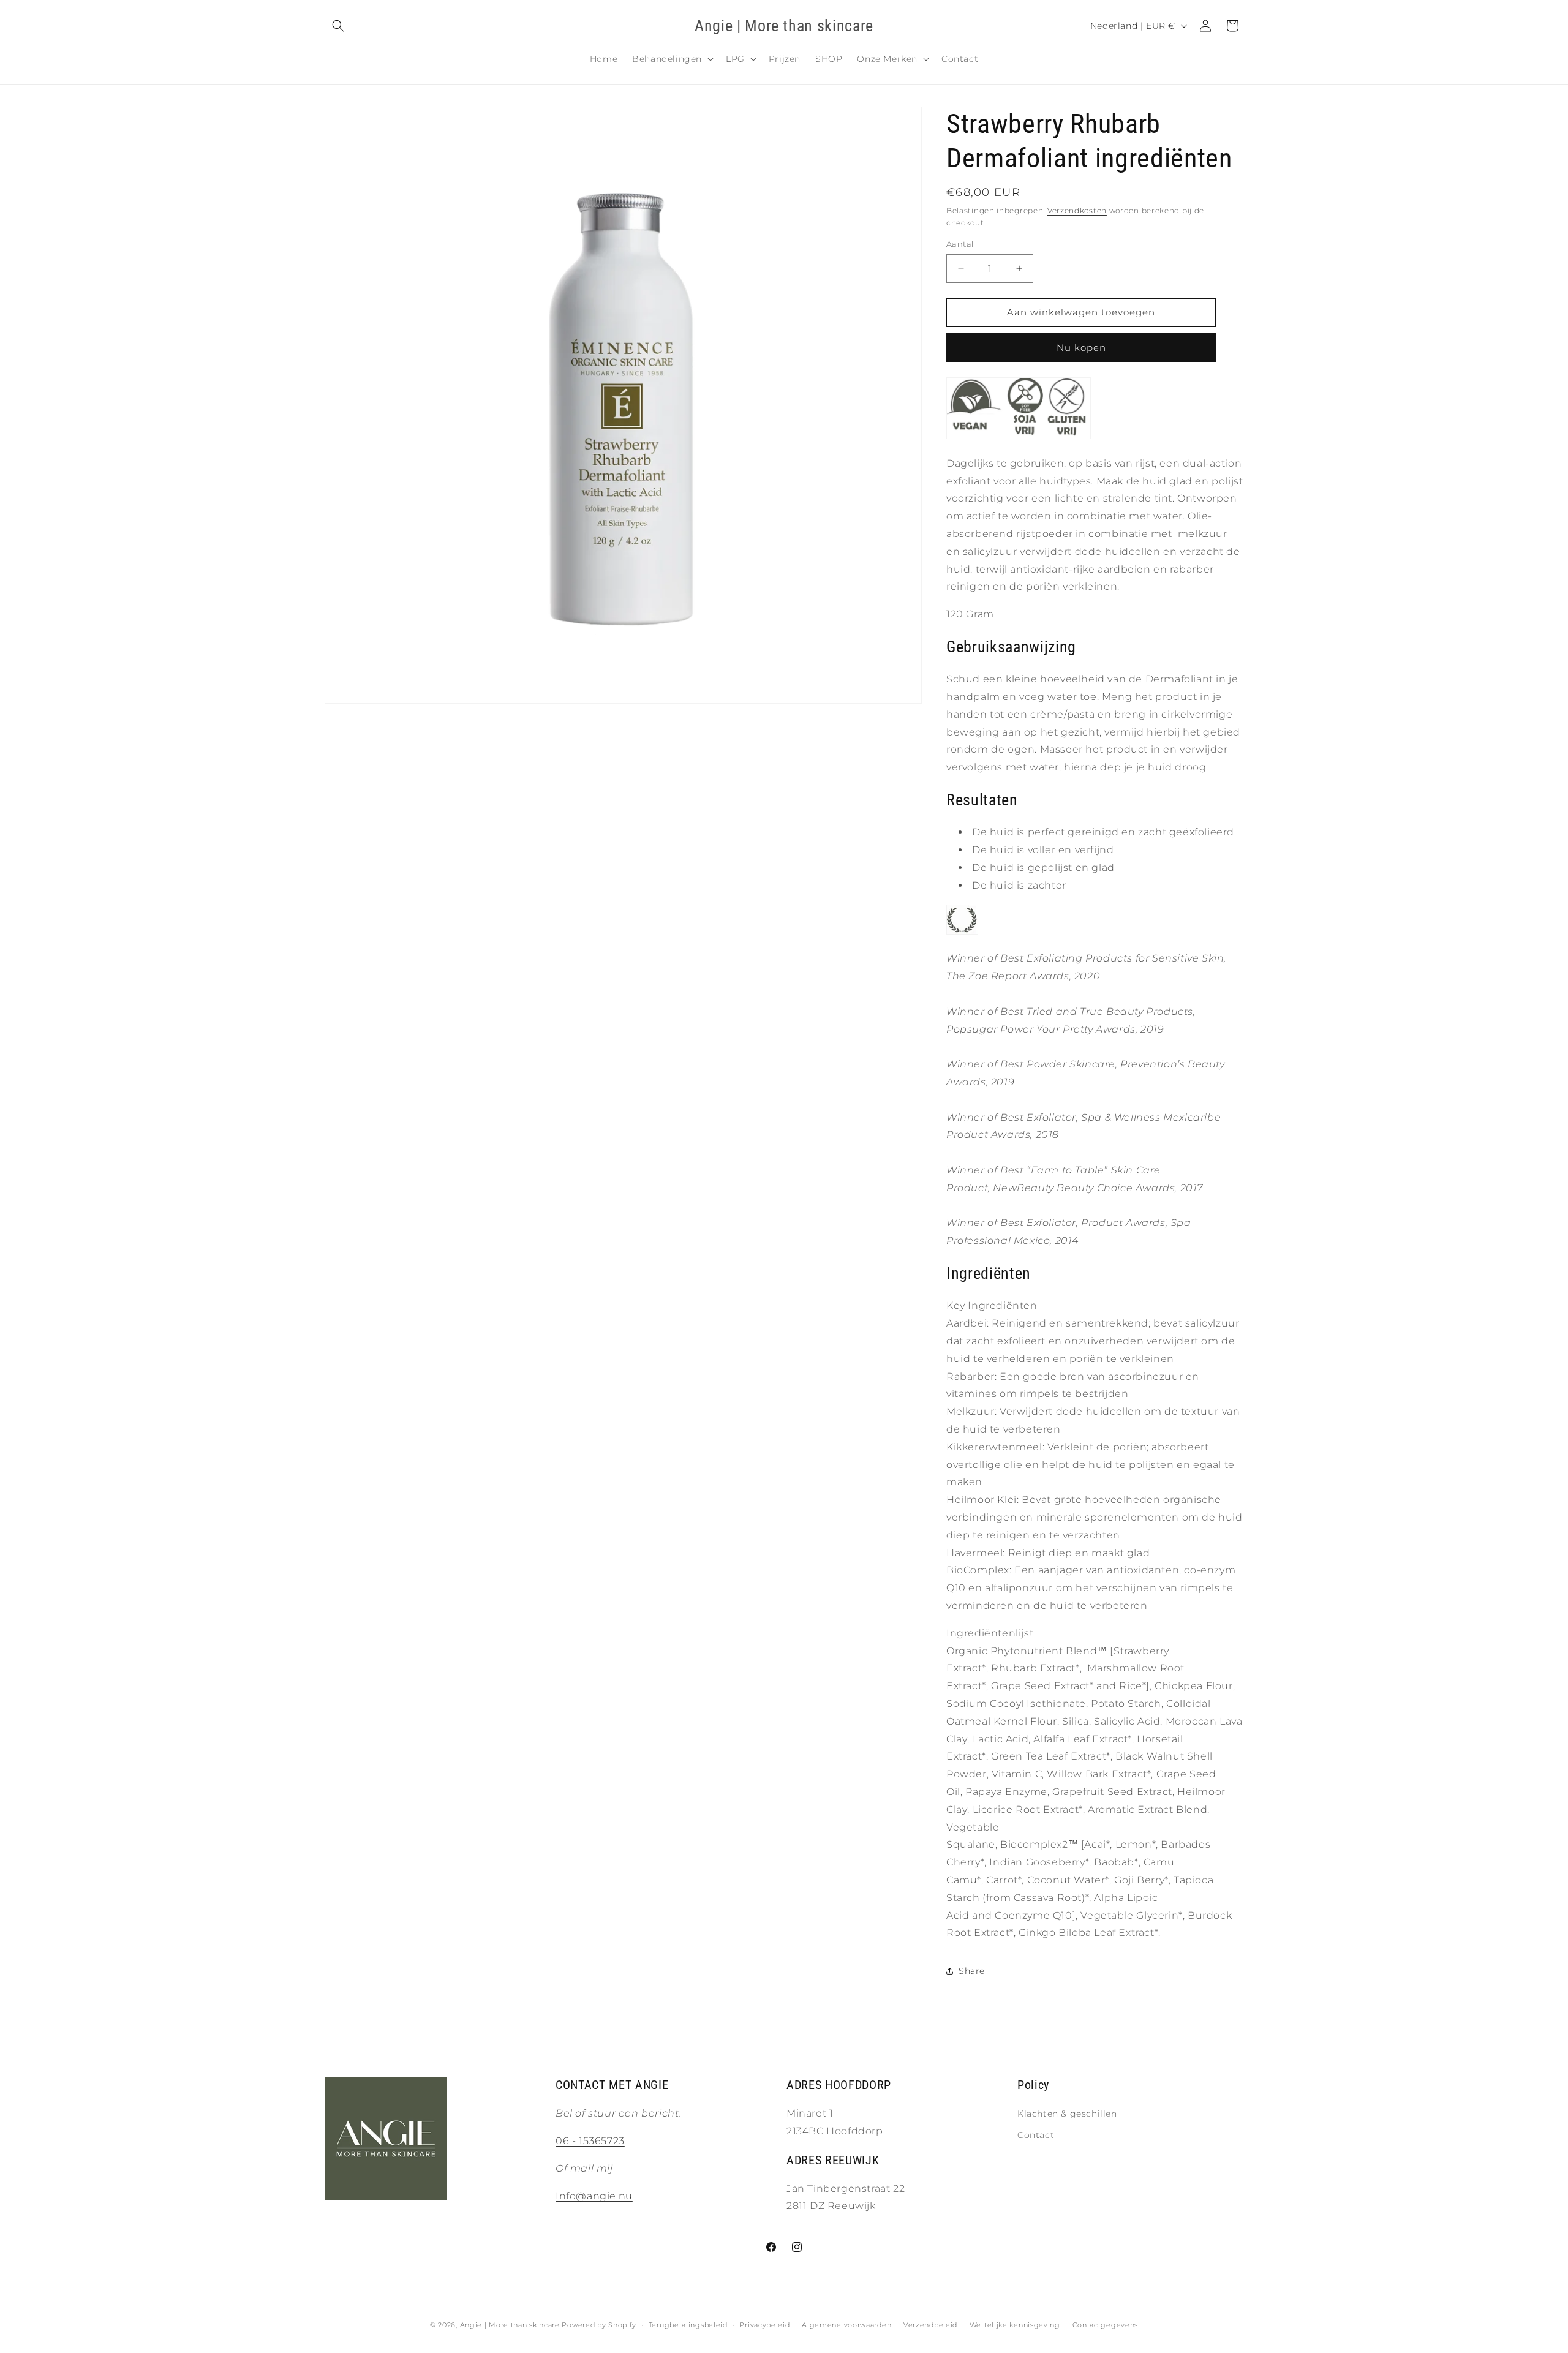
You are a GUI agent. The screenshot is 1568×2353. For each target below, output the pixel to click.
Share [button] (972, 1971)
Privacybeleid (764, 2324)
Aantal (960, 244)
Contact (1036, 2136)
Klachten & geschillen (1067, 2114)
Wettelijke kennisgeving (1015, 2324)
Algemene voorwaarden (846, 2324)
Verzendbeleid (930, 2324)
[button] (338, 26)
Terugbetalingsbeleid (688, 2324)
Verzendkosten (1077, 210)
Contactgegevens (1106, 2324)
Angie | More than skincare (510, 2325)
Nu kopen (1081, 348)
